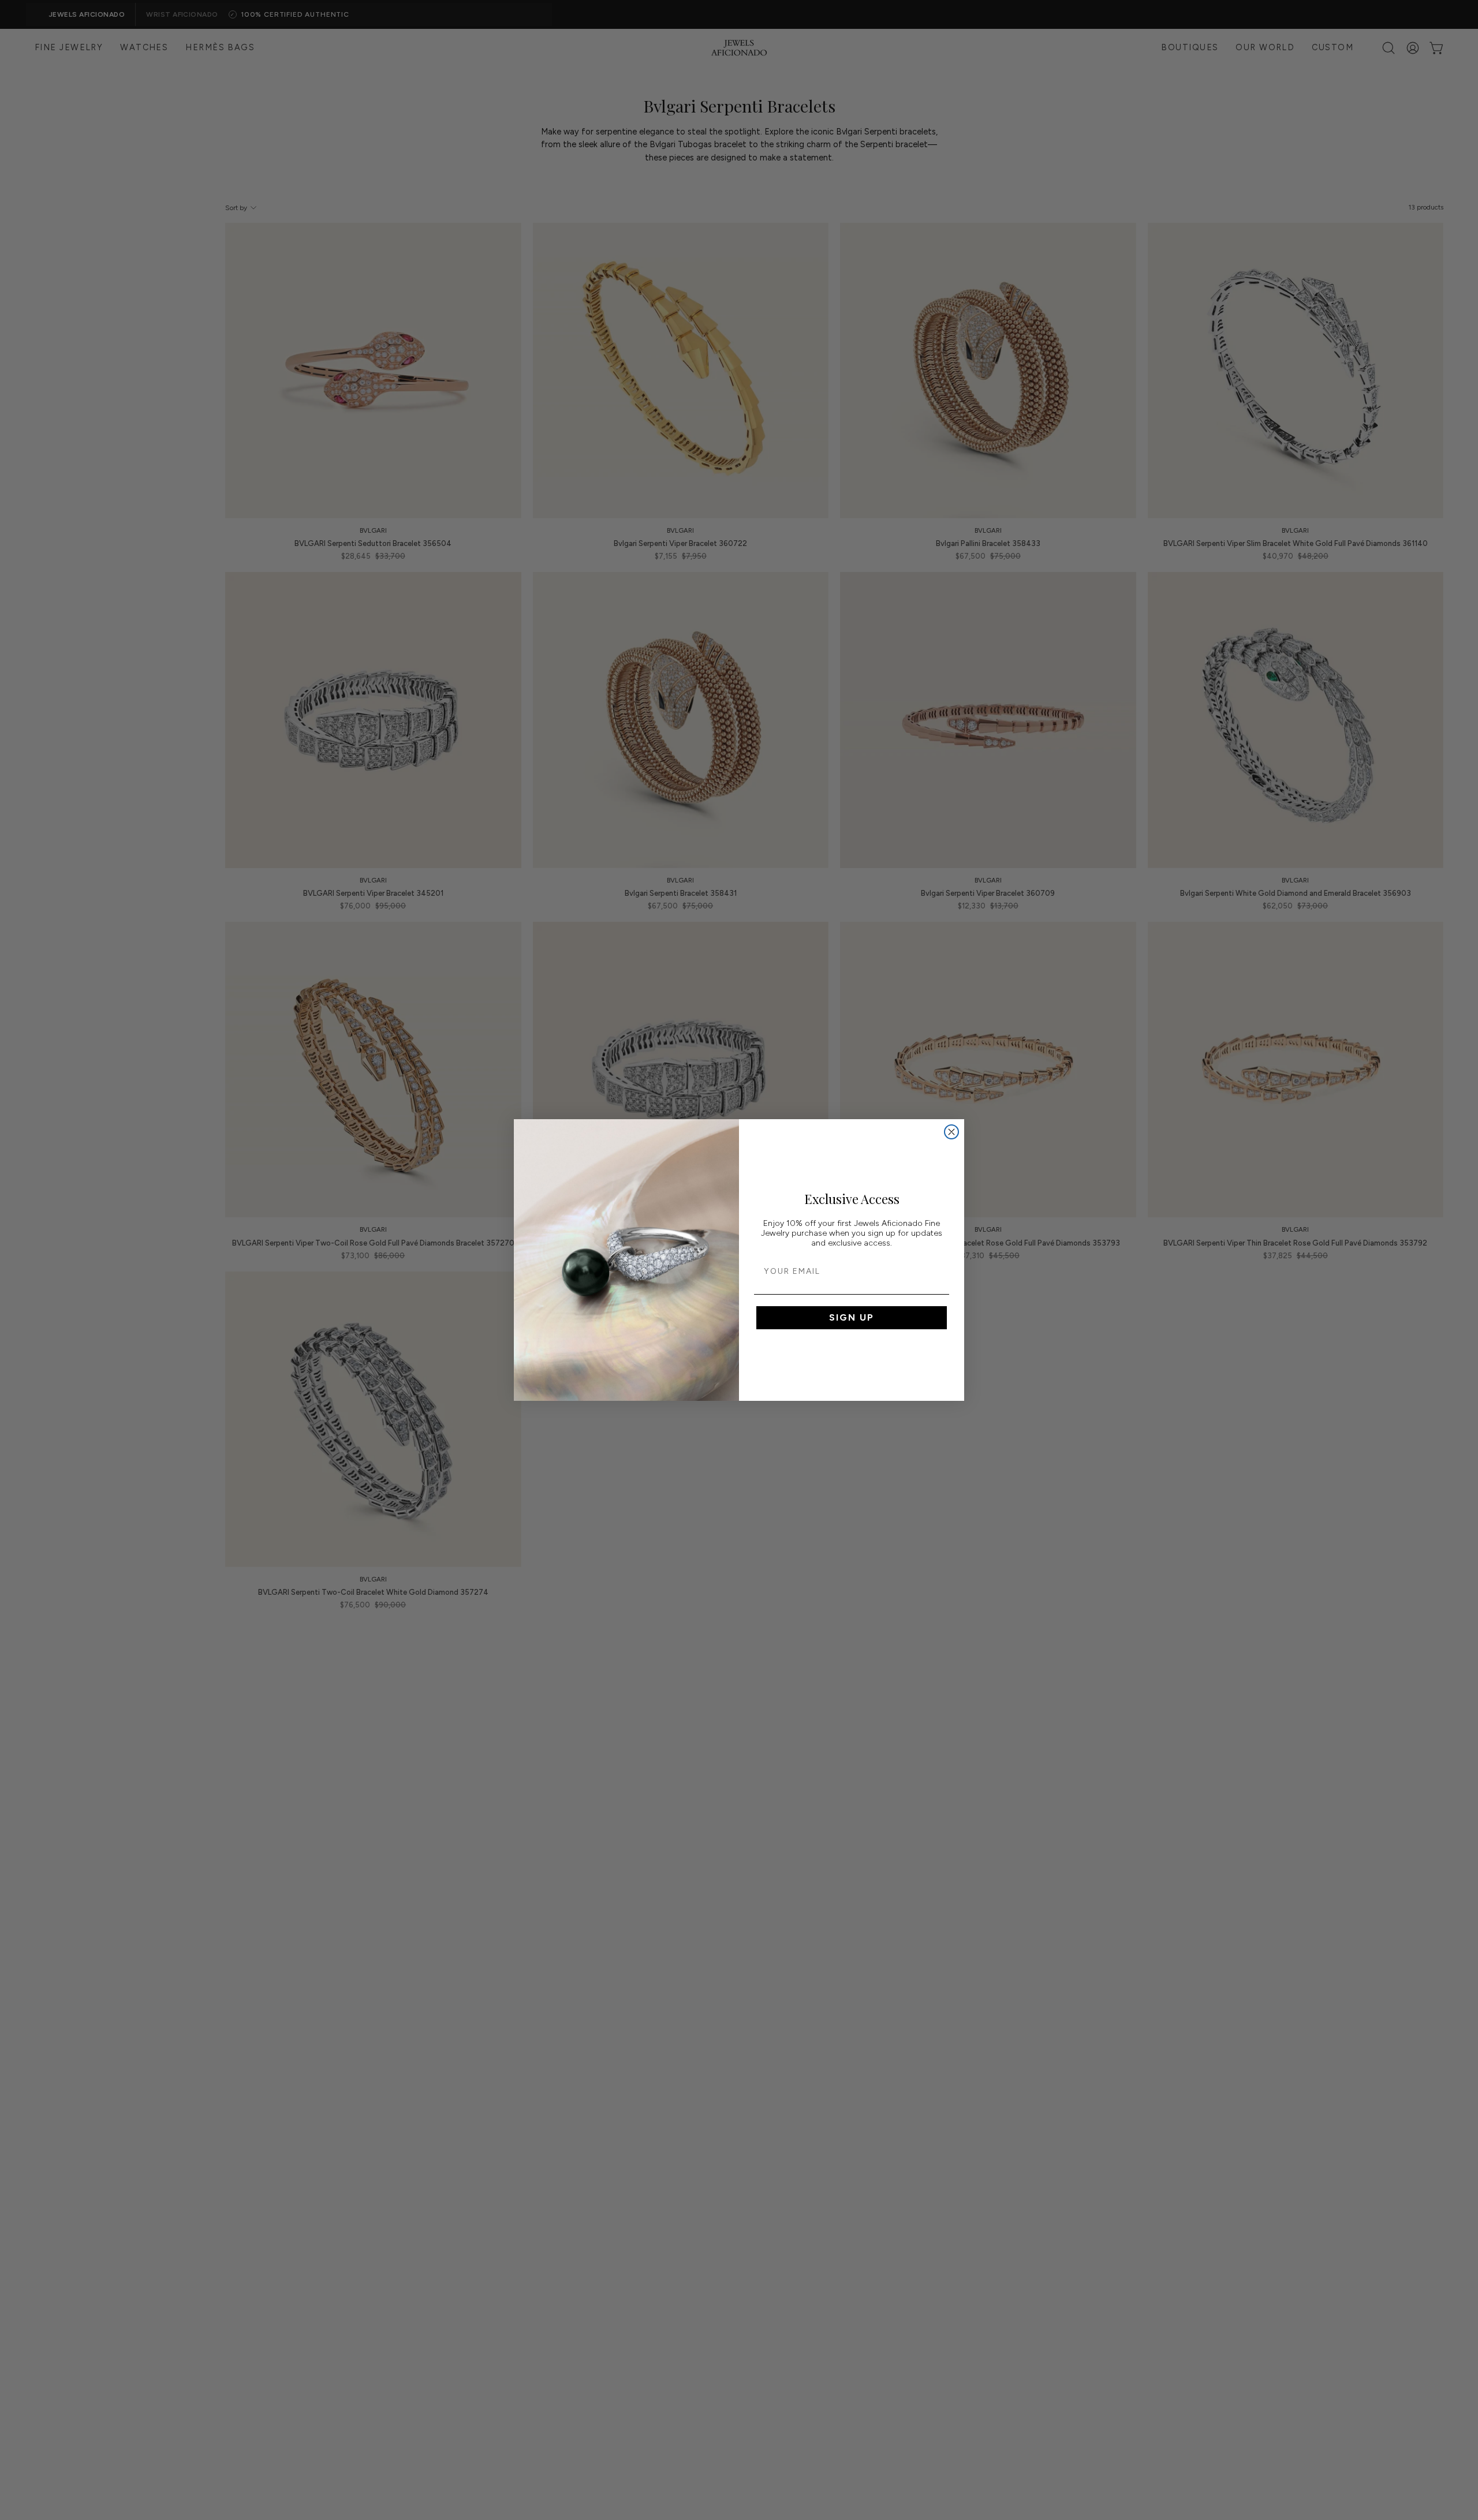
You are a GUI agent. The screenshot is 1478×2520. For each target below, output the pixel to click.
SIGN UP (852, 1317)
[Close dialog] (951, 1132)
